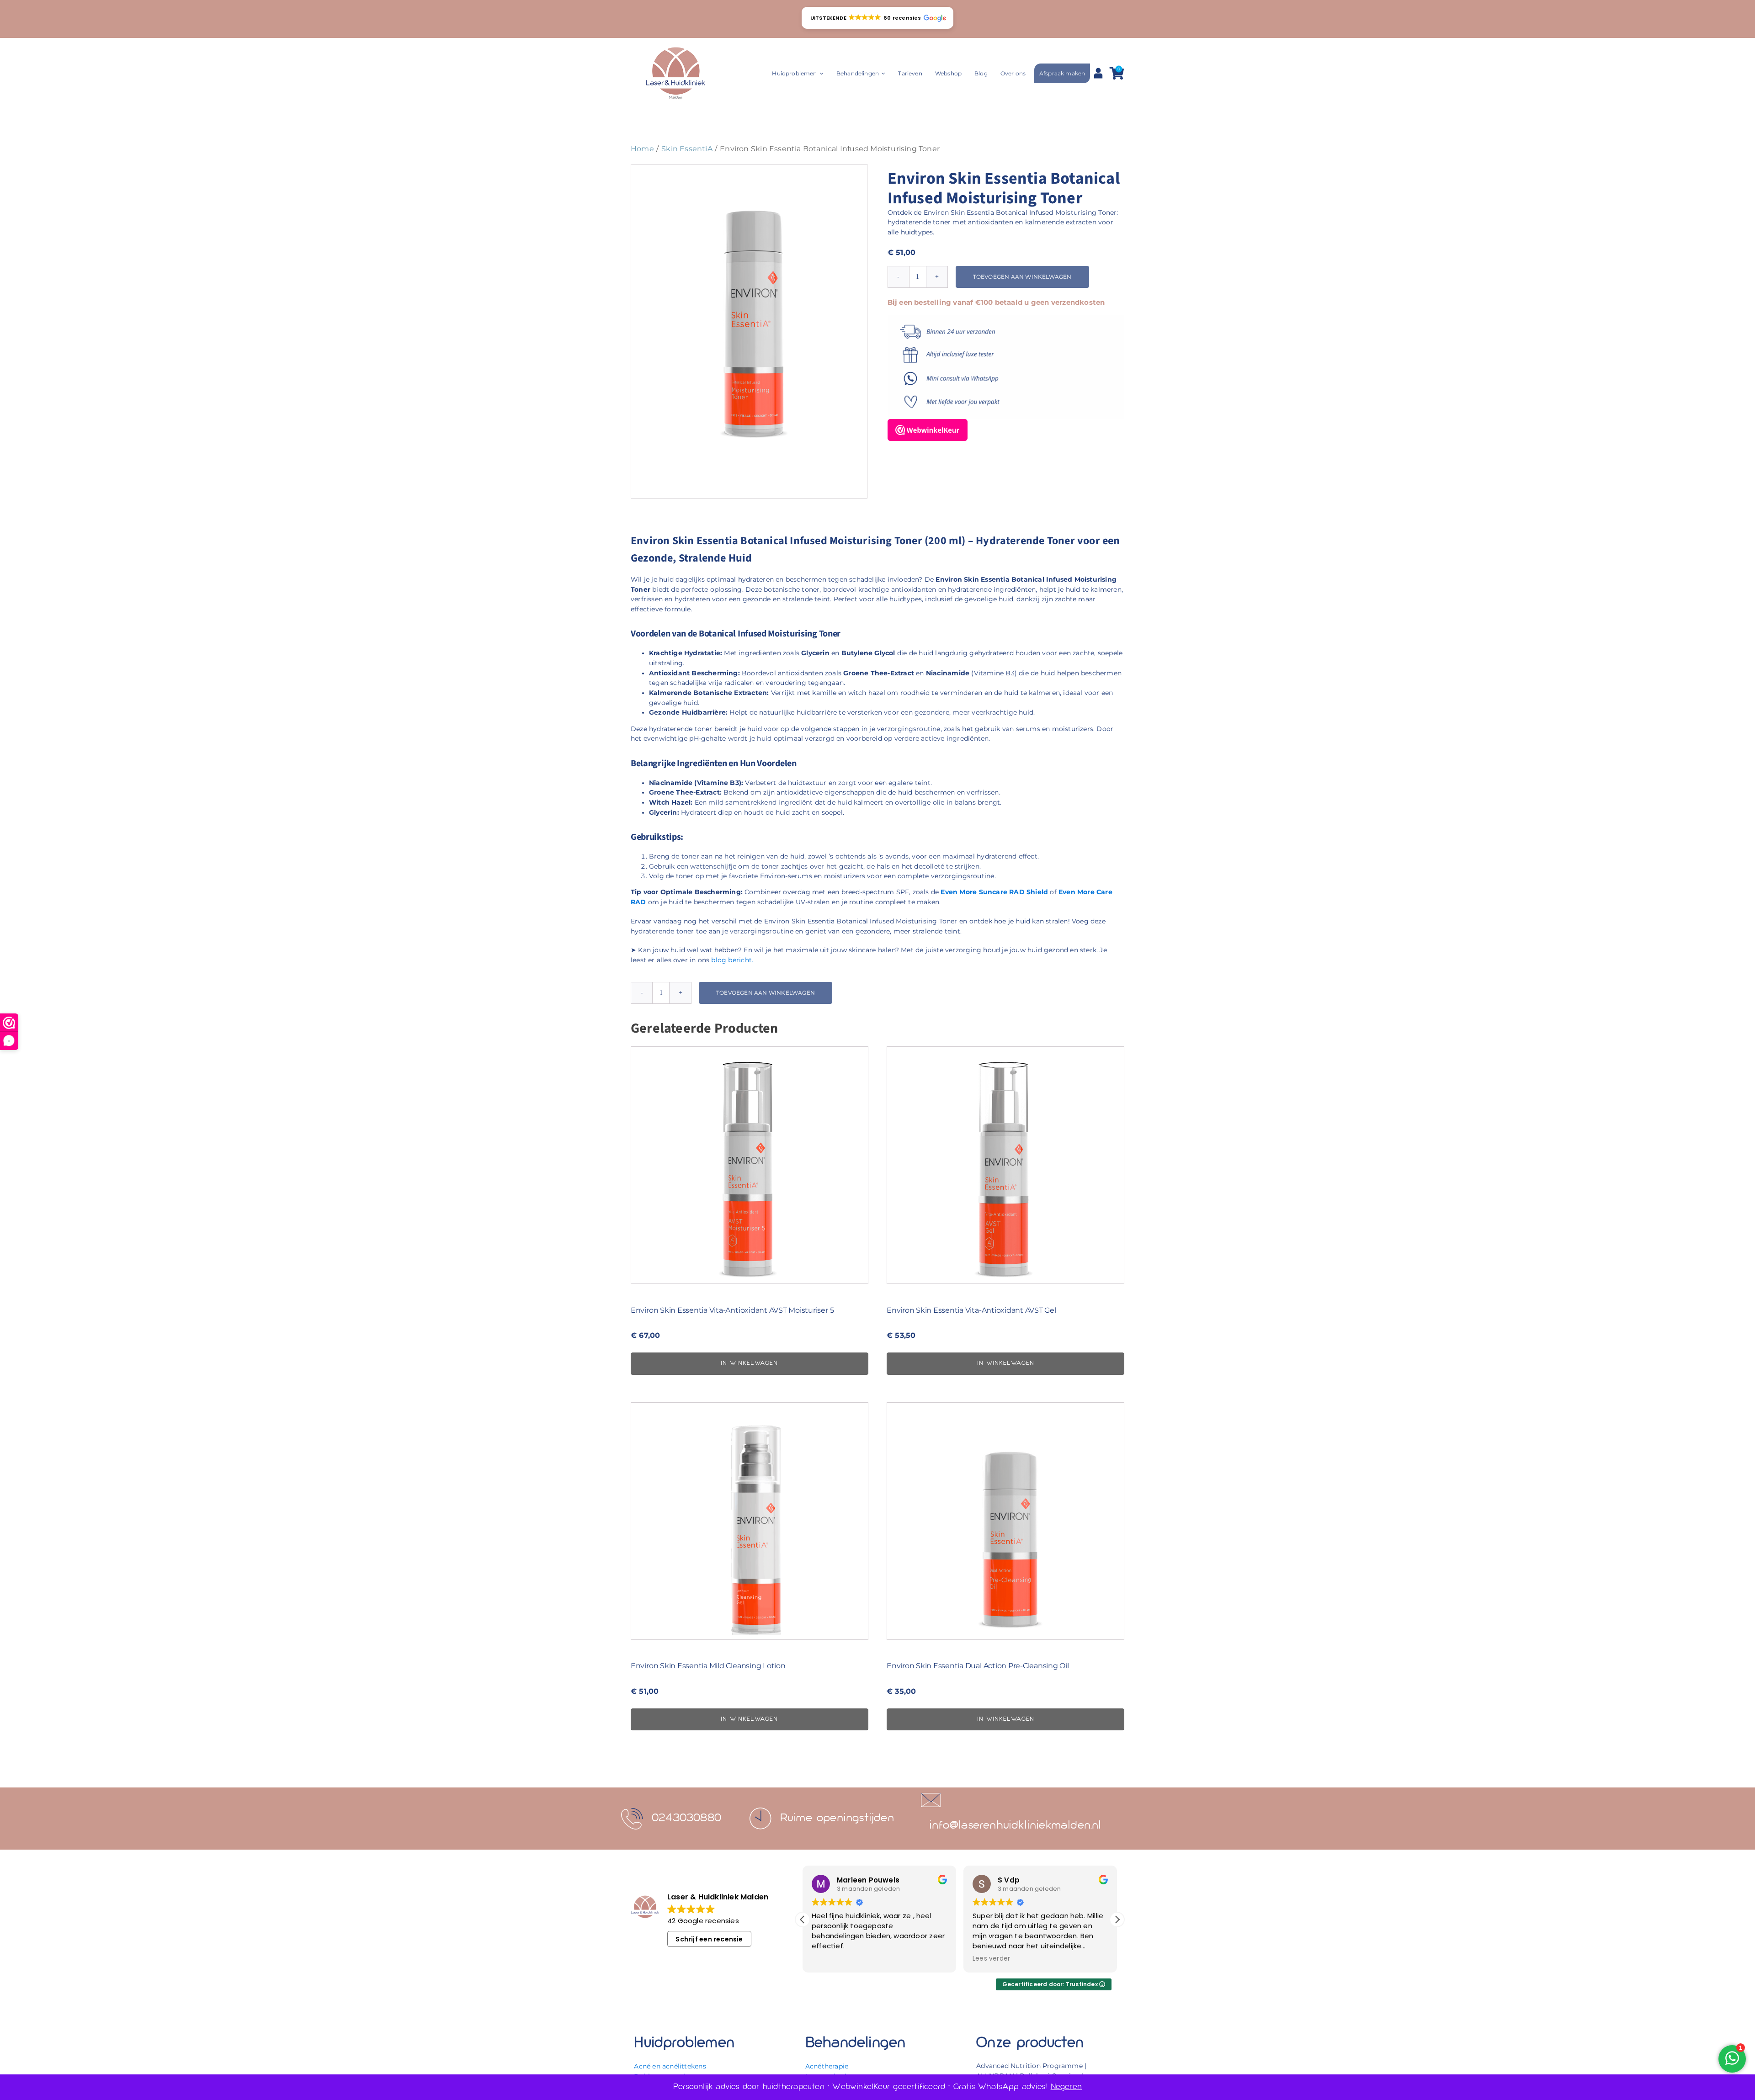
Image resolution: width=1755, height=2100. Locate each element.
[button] (877, 18)
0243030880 (686, 1818)
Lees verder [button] (830, 1959)
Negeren (1066, 2087)
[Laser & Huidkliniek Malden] (675, 48)
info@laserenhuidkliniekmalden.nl (1015, 1826)
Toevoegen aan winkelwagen (1022, 277)
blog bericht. (732, 960)
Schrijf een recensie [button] (709, 1939)
